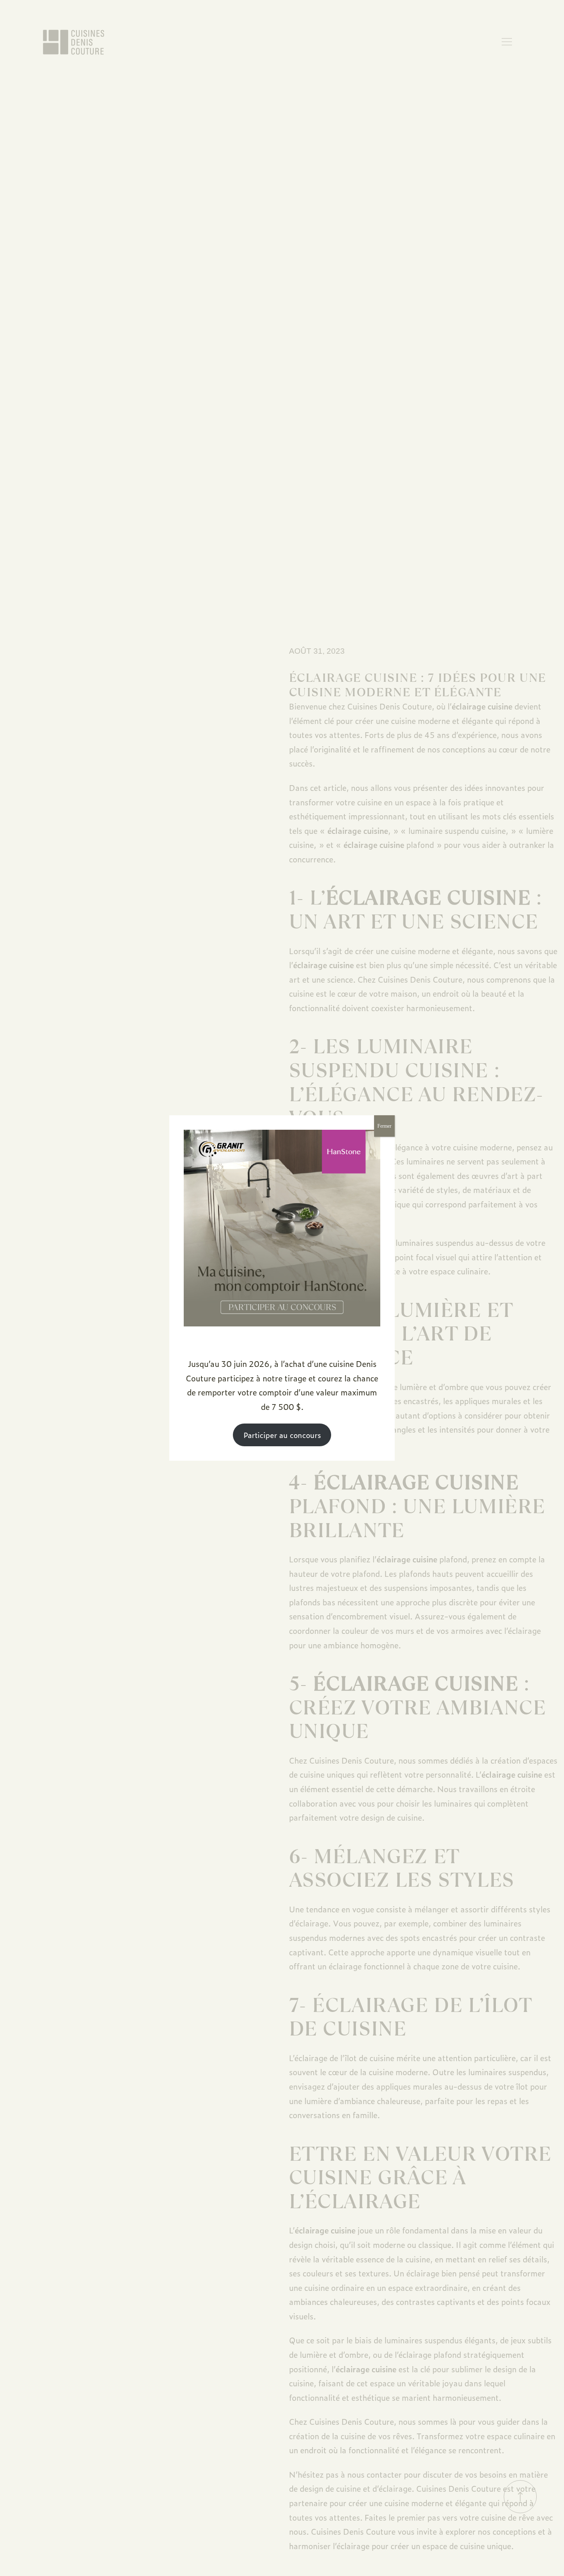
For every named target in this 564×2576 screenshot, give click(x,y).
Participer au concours (282, 1435)
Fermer (384, 1126)
